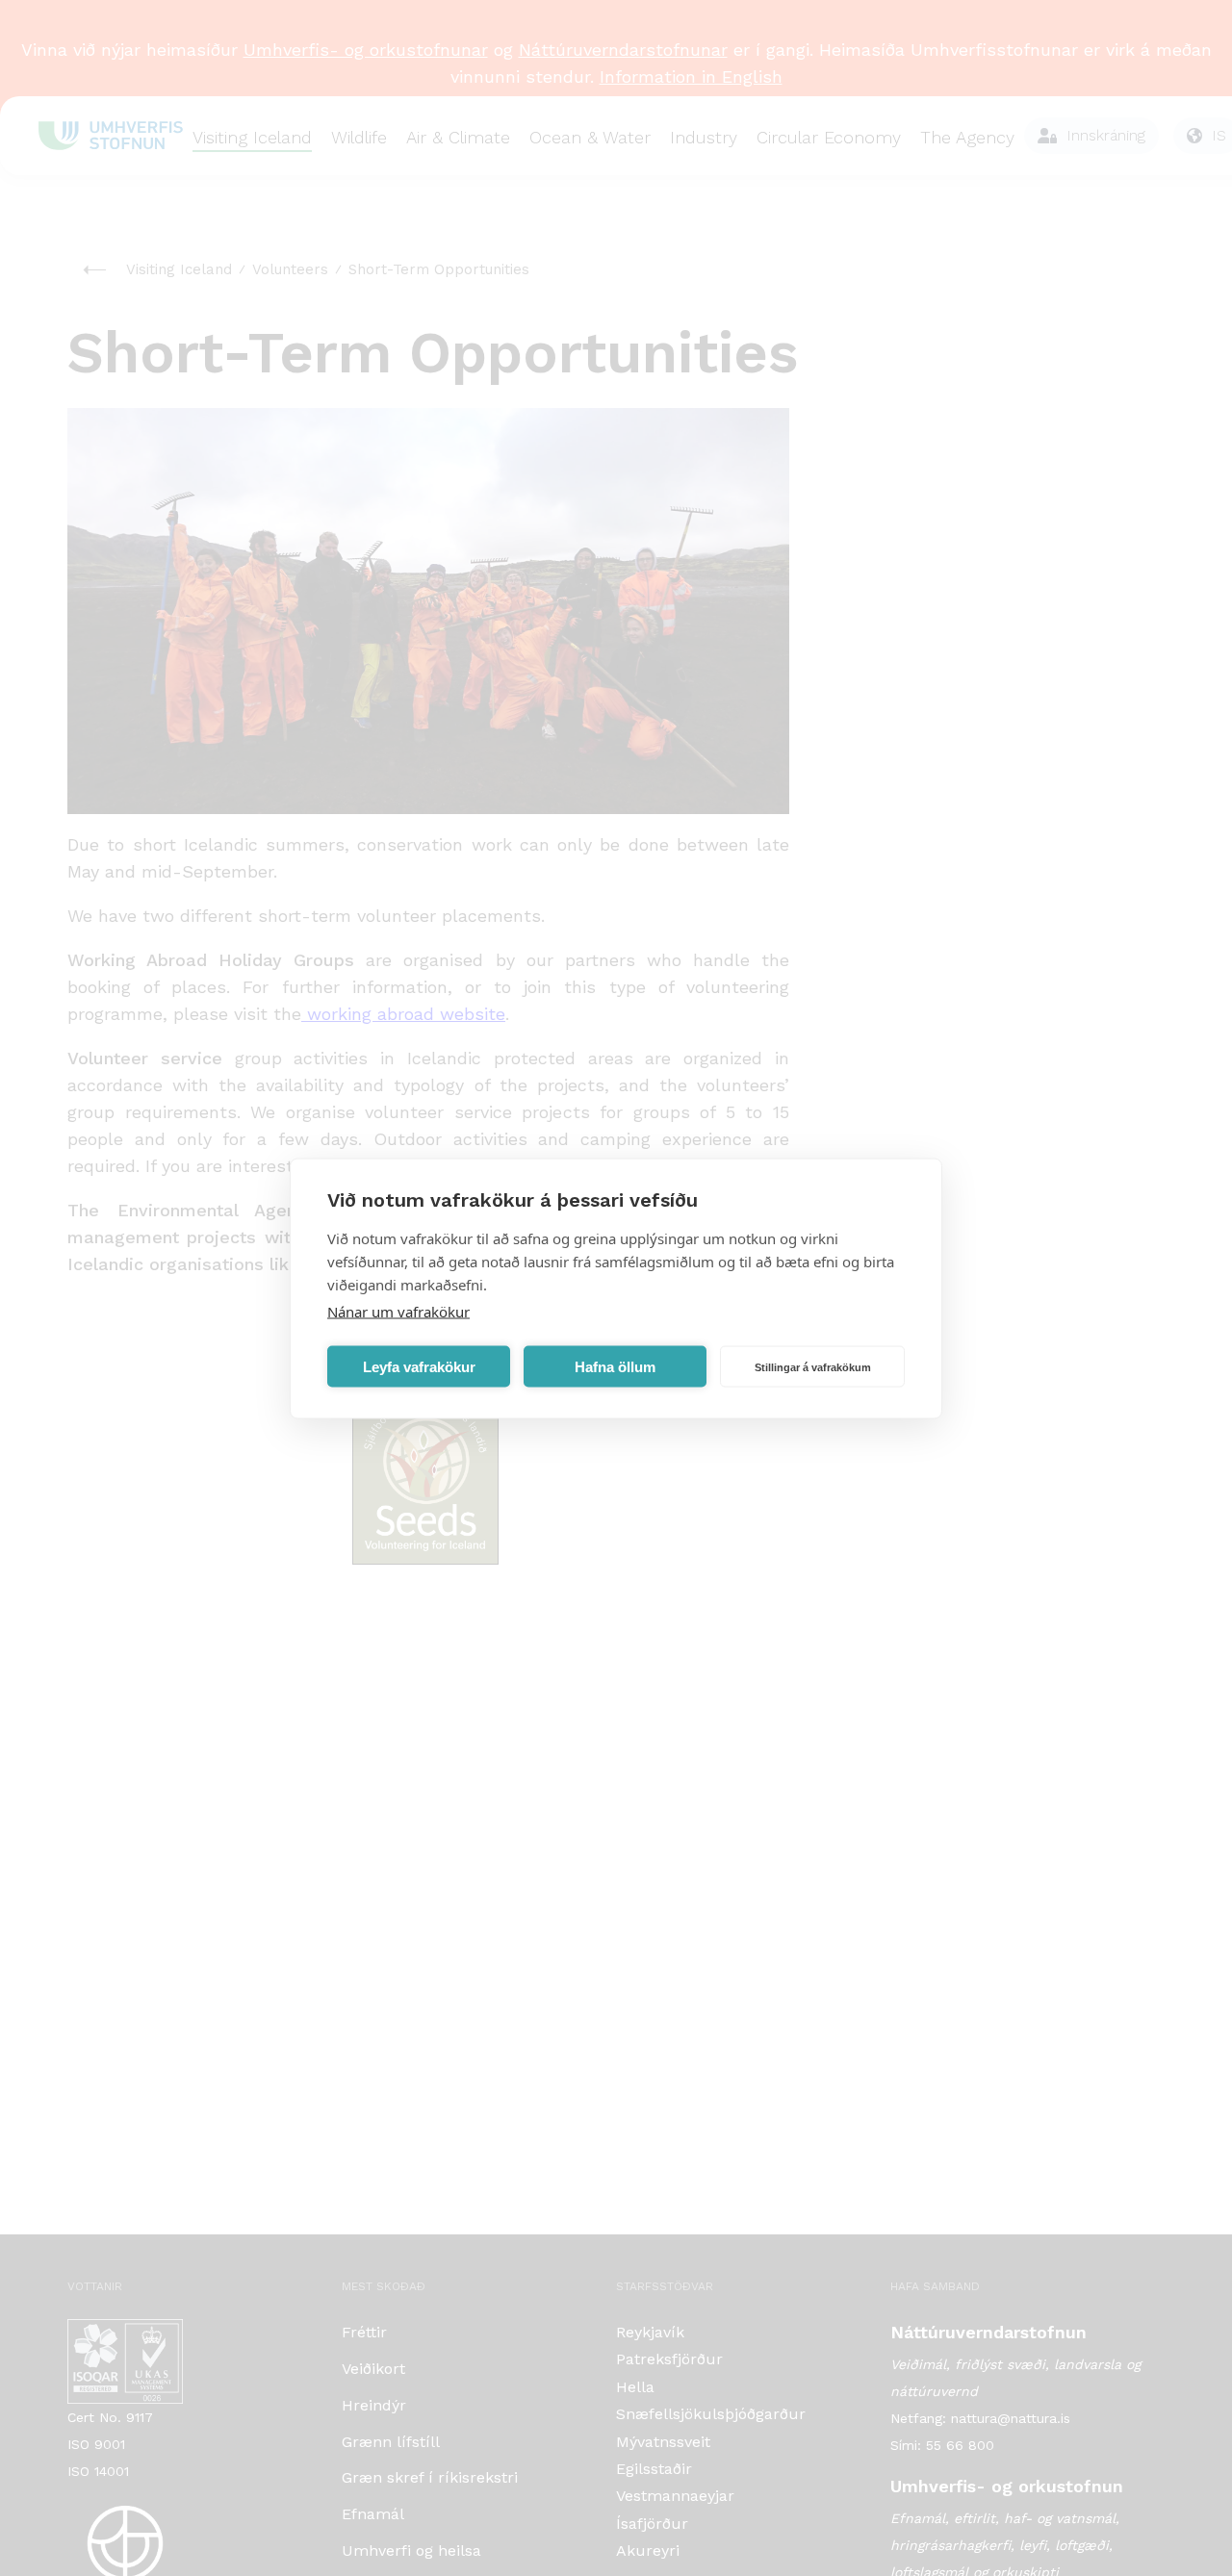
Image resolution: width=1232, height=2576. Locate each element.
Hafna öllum (615, 1366)
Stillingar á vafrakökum (813, 1366)
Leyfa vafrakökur (419, 1366)
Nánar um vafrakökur (398, 1311)
